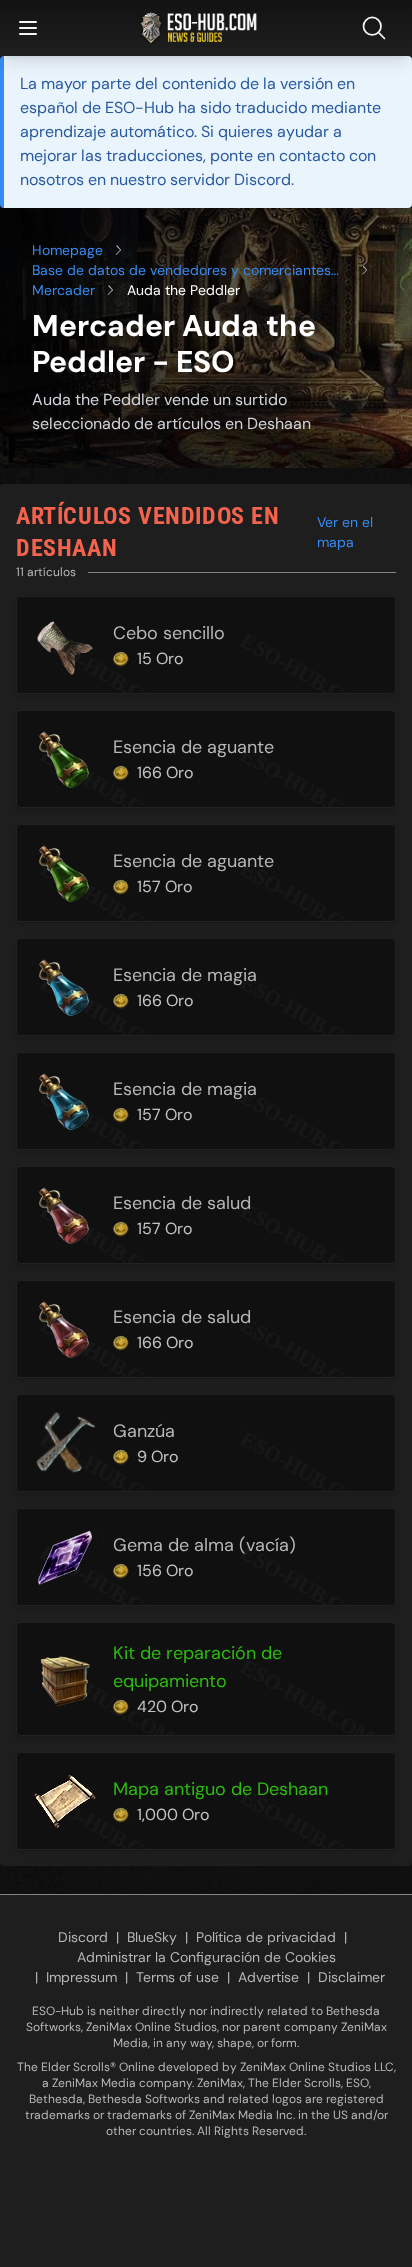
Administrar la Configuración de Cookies (206, 1957)
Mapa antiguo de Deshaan (220, 1789)
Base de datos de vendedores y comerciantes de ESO (181, 270)
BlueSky (152, 1937)
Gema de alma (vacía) (204, 1545)
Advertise (268, 1977)
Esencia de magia (185, 975)
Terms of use (177, 1977)
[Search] (378, 28)
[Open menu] (28, 28)
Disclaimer (351, 1977)
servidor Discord (230, 179)
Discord (83, 1937)
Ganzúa (144, 1431)
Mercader (63, 290)
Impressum (81, 1977)
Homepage (67, 250)
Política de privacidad (266, 1937)
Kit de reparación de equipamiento (197, 1667)
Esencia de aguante (193, 747)
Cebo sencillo (169, 633)
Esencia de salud (182, 1203)
